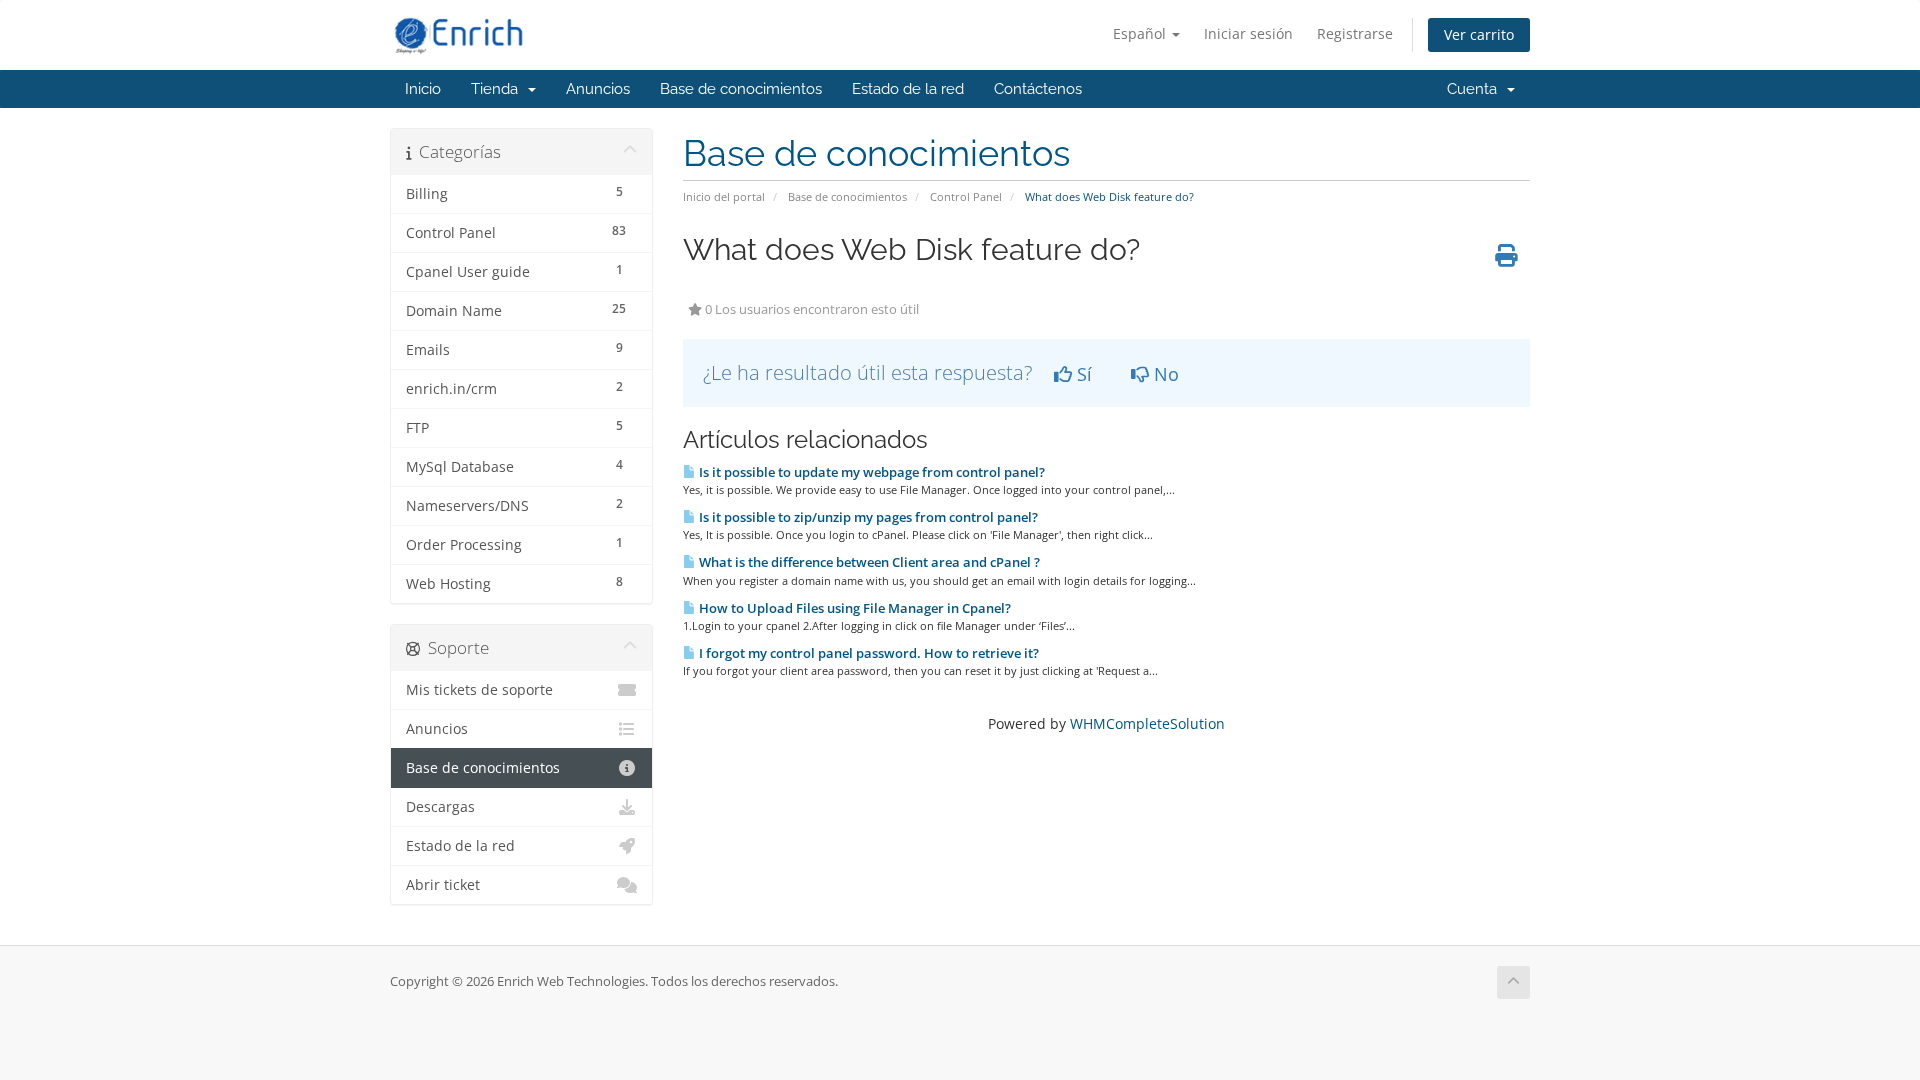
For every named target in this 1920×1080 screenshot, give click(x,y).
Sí (1082, 374)
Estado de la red (908, 89)
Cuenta (1476, 89)
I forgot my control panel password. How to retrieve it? (867, 653)
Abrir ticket (443, 885)
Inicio (423, 89)
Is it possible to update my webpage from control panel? (870, 472)
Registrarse (1355, 33)
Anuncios (598, 89)
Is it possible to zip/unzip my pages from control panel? (867, 517)
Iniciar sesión (1248, 33)
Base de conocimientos (741, 89)
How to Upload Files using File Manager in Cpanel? (853, 608)
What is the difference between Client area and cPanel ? (868, 562)
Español (1141, 33)
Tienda (498, 89)
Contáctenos (1038, 89)
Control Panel (966, 196)
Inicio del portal (724, 196)
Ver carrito (1479, 34)
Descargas (440, 807)
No (1164, 374)
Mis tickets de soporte (479, 690)
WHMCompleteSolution (1147, 723)
